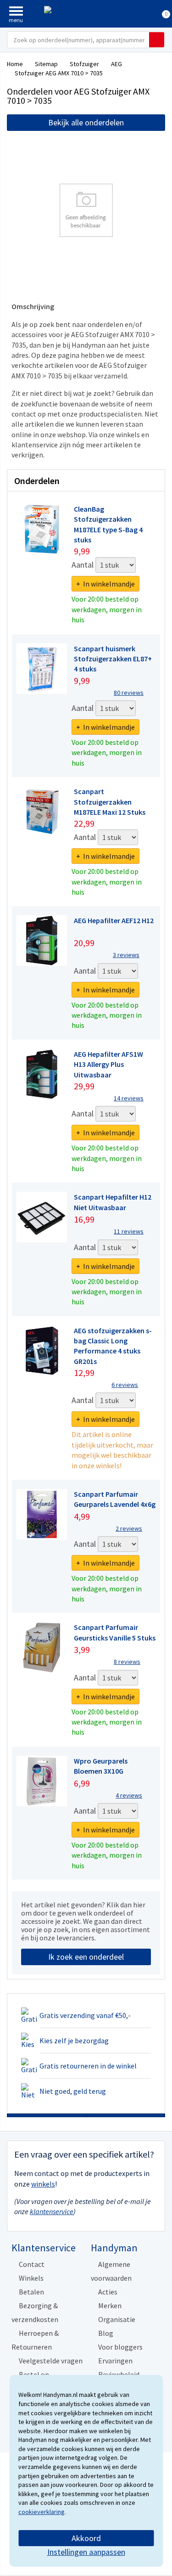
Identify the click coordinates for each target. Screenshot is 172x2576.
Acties (108, 2292)
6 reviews (125, 1385)
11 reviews (129, 1231)
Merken (110, 2305)
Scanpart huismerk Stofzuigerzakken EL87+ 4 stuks (113, 659)
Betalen (31, 2292)
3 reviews (126, 955)
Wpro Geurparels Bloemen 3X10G (101, 1766)
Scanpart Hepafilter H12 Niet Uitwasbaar (113, 1202)
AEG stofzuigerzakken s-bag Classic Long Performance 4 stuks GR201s (113, 1346)
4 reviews (129, 1795)
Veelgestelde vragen (51, 2361)
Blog (106, 2333)
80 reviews (129, 693)
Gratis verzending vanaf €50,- (85, 2015)
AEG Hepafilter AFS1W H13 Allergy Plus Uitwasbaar (108, 1064)
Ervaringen (115, 2361)
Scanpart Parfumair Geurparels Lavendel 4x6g (115, 1499)
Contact (32, 2264)
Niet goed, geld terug (73, 2091)
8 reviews (127, 1662)
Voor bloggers (120, 2347)
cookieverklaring (42, 2512)
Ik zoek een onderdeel (86, 1957)
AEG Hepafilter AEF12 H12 (114, 920)
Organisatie (117, 2319)
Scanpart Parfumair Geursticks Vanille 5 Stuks (115, 1632)
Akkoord (86, 2538)
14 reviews (129, 1098)
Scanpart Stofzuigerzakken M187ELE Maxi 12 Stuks (110, 802)
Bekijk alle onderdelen (86, 122)
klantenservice (52, 2211)
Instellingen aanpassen (86, 2552)
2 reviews (129, 1528)
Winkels (31, 2278)
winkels (43, 2184)
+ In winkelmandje (105, 584)
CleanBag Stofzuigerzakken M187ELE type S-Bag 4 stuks (108, 524)
